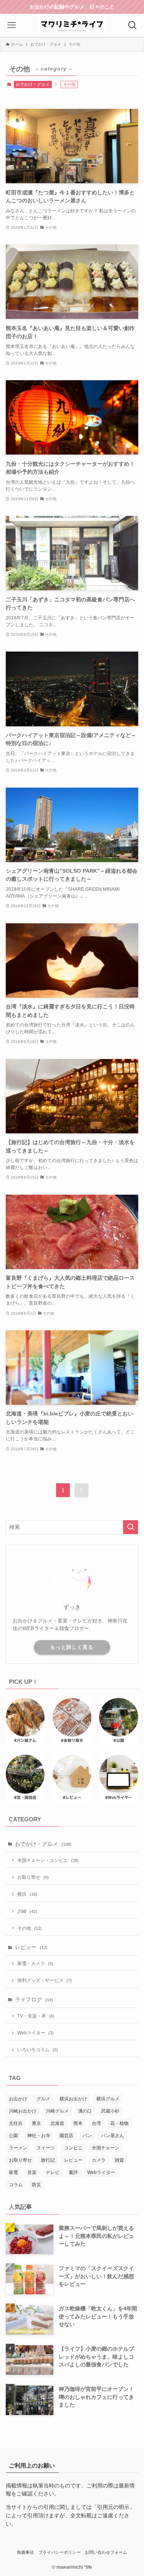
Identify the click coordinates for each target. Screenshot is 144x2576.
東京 (36, 2123)
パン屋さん (113, 2136)
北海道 (57, 2123)
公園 (13, 2136)
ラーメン (18, 2148)
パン (87, 2136)
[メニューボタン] (12, 25)
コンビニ (73, 2148)
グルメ (43, 2099)
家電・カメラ (35, 1964)
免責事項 (25, 2552)
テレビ (53, 2172)
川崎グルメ (57, 2111)
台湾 (96, 2123)
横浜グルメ (108, 2099)
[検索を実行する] (131, 1527)
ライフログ (34, 2000)
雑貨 (119, 2160)
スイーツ (46, 2148)
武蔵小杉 (110, 2111)
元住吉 (16, 2123)
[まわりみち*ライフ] (72, 25)
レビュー (31, 1947)
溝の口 (85, 2111)
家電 (13, 2172)
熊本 (78, 2123)
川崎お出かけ (23, 2111)
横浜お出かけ (73, 2099)
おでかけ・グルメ (33, 84)
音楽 (32, 2172)
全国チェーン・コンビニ (48, 1860)
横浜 (27, 1894)
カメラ (99, 2160)
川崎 (27, 1911)
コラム (16, 2185)
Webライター (36, 2033)
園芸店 (66, 2136)
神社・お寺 (39, 2136)
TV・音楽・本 (36, 2016)
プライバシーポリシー (60, 2552)
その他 (30, 1928)
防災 (36, 2185)
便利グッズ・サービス (45, 1980)
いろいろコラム (38, 2050)
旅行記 (48, 2160)
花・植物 (119, 2123)
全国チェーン (106, 2148)
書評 (73, 2172)
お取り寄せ (33, 1877)
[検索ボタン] (132, 25)
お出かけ (18, 2099)
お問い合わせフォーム (106, 2552)
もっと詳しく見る (72, 1647)
